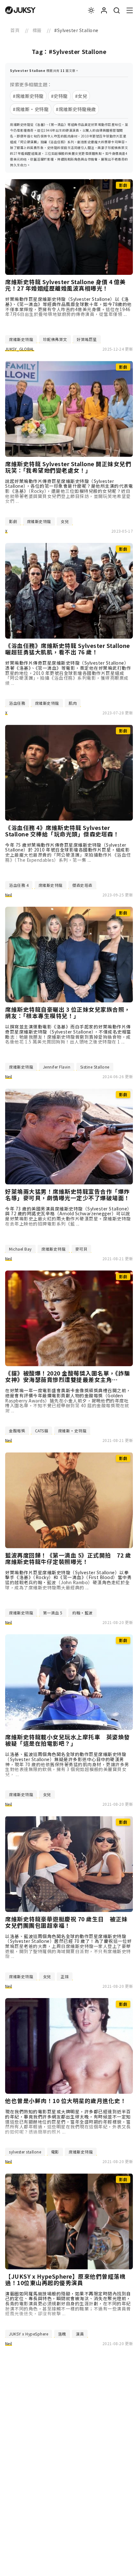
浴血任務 (17, 703)
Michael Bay (20, 1249)
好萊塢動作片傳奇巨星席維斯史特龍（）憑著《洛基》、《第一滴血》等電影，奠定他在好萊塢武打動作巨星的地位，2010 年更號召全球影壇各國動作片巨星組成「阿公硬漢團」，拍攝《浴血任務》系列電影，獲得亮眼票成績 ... (68, 673)
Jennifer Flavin (57, 1067)
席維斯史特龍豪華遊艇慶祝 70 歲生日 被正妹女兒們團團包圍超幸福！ (66, 1922)
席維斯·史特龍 (72, 1431)
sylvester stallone (25, 2152)
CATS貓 (42, 1431)
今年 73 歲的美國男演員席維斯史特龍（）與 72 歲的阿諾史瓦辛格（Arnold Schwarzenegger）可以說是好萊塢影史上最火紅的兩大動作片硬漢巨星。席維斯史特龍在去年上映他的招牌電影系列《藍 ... (69, 1216)
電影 (55, 2152)
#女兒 (81, 96)
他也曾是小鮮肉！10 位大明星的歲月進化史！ (66, 2101)
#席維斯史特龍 (28, 96)
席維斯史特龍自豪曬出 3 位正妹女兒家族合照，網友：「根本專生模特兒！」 (68, 1013)
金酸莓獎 (17, 1431)
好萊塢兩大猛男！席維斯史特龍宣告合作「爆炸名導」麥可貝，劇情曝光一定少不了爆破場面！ (68, 1195)
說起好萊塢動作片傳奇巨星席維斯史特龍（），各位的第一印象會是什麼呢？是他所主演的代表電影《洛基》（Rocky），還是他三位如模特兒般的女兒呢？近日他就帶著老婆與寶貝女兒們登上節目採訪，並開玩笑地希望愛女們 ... (69, 491)
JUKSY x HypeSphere (29, 2334)
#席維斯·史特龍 (31, 109)
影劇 (13, 521)
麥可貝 (82, 1249)
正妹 (65, 1976)
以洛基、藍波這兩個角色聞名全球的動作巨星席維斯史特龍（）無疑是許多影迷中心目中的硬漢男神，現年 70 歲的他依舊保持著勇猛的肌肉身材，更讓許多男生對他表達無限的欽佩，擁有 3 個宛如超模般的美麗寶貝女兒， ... (67, 1764)
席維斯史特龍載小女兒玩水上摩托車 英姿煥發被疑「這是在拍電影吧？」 (68, 1740)
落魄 (62, 2334)
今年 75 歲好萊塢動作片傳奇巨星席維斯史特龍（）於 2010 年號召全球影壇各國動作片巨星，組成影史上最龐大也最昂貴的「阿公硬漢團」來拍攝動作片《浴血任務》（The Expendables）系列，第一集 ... (68, 852)
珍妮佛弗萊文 (55, 339)
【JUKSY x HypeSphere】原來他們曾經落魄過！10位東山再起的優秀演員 (65, 2280)
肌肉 (73, 703)
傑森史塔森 (82, 885)
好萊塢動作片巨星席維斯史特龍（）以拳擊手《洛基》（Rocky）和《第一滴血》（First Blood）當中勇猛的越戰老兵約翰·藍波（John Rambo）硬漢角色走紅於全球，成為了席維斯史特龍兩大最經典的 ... (68, 1580)
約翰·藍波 (82, 1613)
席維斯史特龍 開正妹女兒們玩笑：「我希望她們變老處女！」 (68, 467)
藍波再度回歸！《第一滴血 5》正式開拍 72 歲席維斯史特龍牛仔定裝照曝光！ (68, 1559)
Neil (9, 895)
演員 (80, 2334)
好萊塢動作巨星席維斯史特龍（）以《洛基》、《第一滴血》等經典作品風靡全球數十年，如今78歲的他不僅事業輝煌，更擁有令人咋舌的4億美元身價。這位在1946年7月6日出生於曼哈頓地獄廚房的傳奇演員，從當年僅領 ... (69, 306)
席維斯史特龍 (21, 339)
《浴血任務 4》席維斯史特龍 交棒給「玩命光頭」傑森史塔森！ (62, 831)
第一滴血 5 (53, 1613)
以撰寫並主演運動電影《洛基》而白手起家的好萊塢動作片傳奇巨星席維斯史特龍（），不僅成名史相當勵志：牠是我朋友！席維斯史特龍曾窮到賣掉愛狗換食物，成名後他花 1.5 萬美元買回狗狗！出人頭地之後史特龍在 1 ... (68, 1034)
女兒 (65, 521)
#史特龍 (59, 96)
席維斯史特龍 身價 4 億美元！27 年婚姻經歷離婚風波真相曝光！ (65, 285)
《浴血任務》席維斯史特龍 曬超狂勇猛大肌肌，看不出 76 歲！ (68, 649)
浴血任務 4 (19, 885)
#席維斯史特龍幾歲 (76, 109)
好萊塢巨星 (87, 339)
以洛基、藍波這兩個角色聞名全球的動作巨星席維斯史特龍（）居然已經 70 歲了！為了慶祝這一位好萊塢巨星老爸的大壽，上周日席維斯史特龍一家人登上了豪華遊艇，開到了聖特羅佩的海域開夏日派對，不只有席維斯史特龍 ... (69, 1946)
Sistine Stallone (95, 1067)
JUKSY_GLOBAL (20, 349)
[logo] (20, 10)
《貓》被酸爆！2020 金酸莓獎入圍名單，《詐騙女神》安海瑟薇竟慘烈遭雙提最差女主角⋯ (68, 1376)
